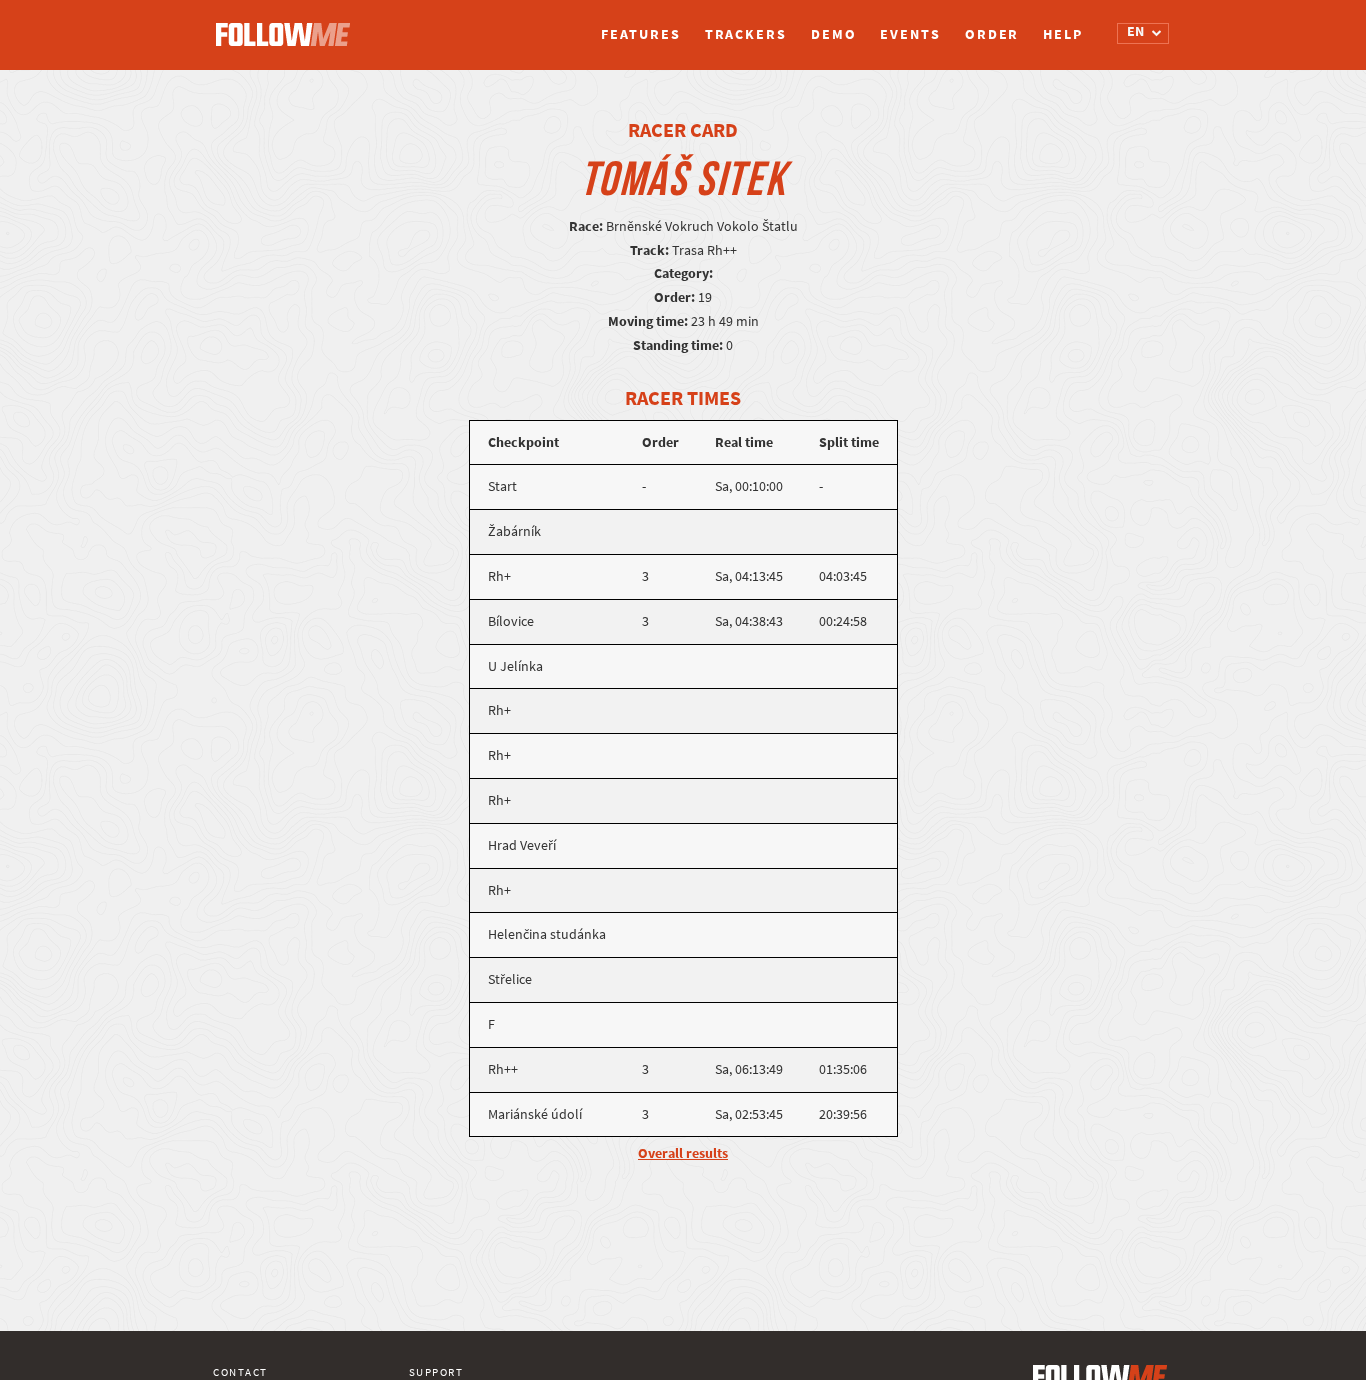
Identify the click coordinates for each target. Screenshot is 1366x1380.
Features (640, 34)
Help (1063, 34)
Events (910, 34)
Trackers (746, 34)
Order (992, 34)
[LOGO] (288, 25)
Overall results (683, 1153)
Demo (834, 34)
